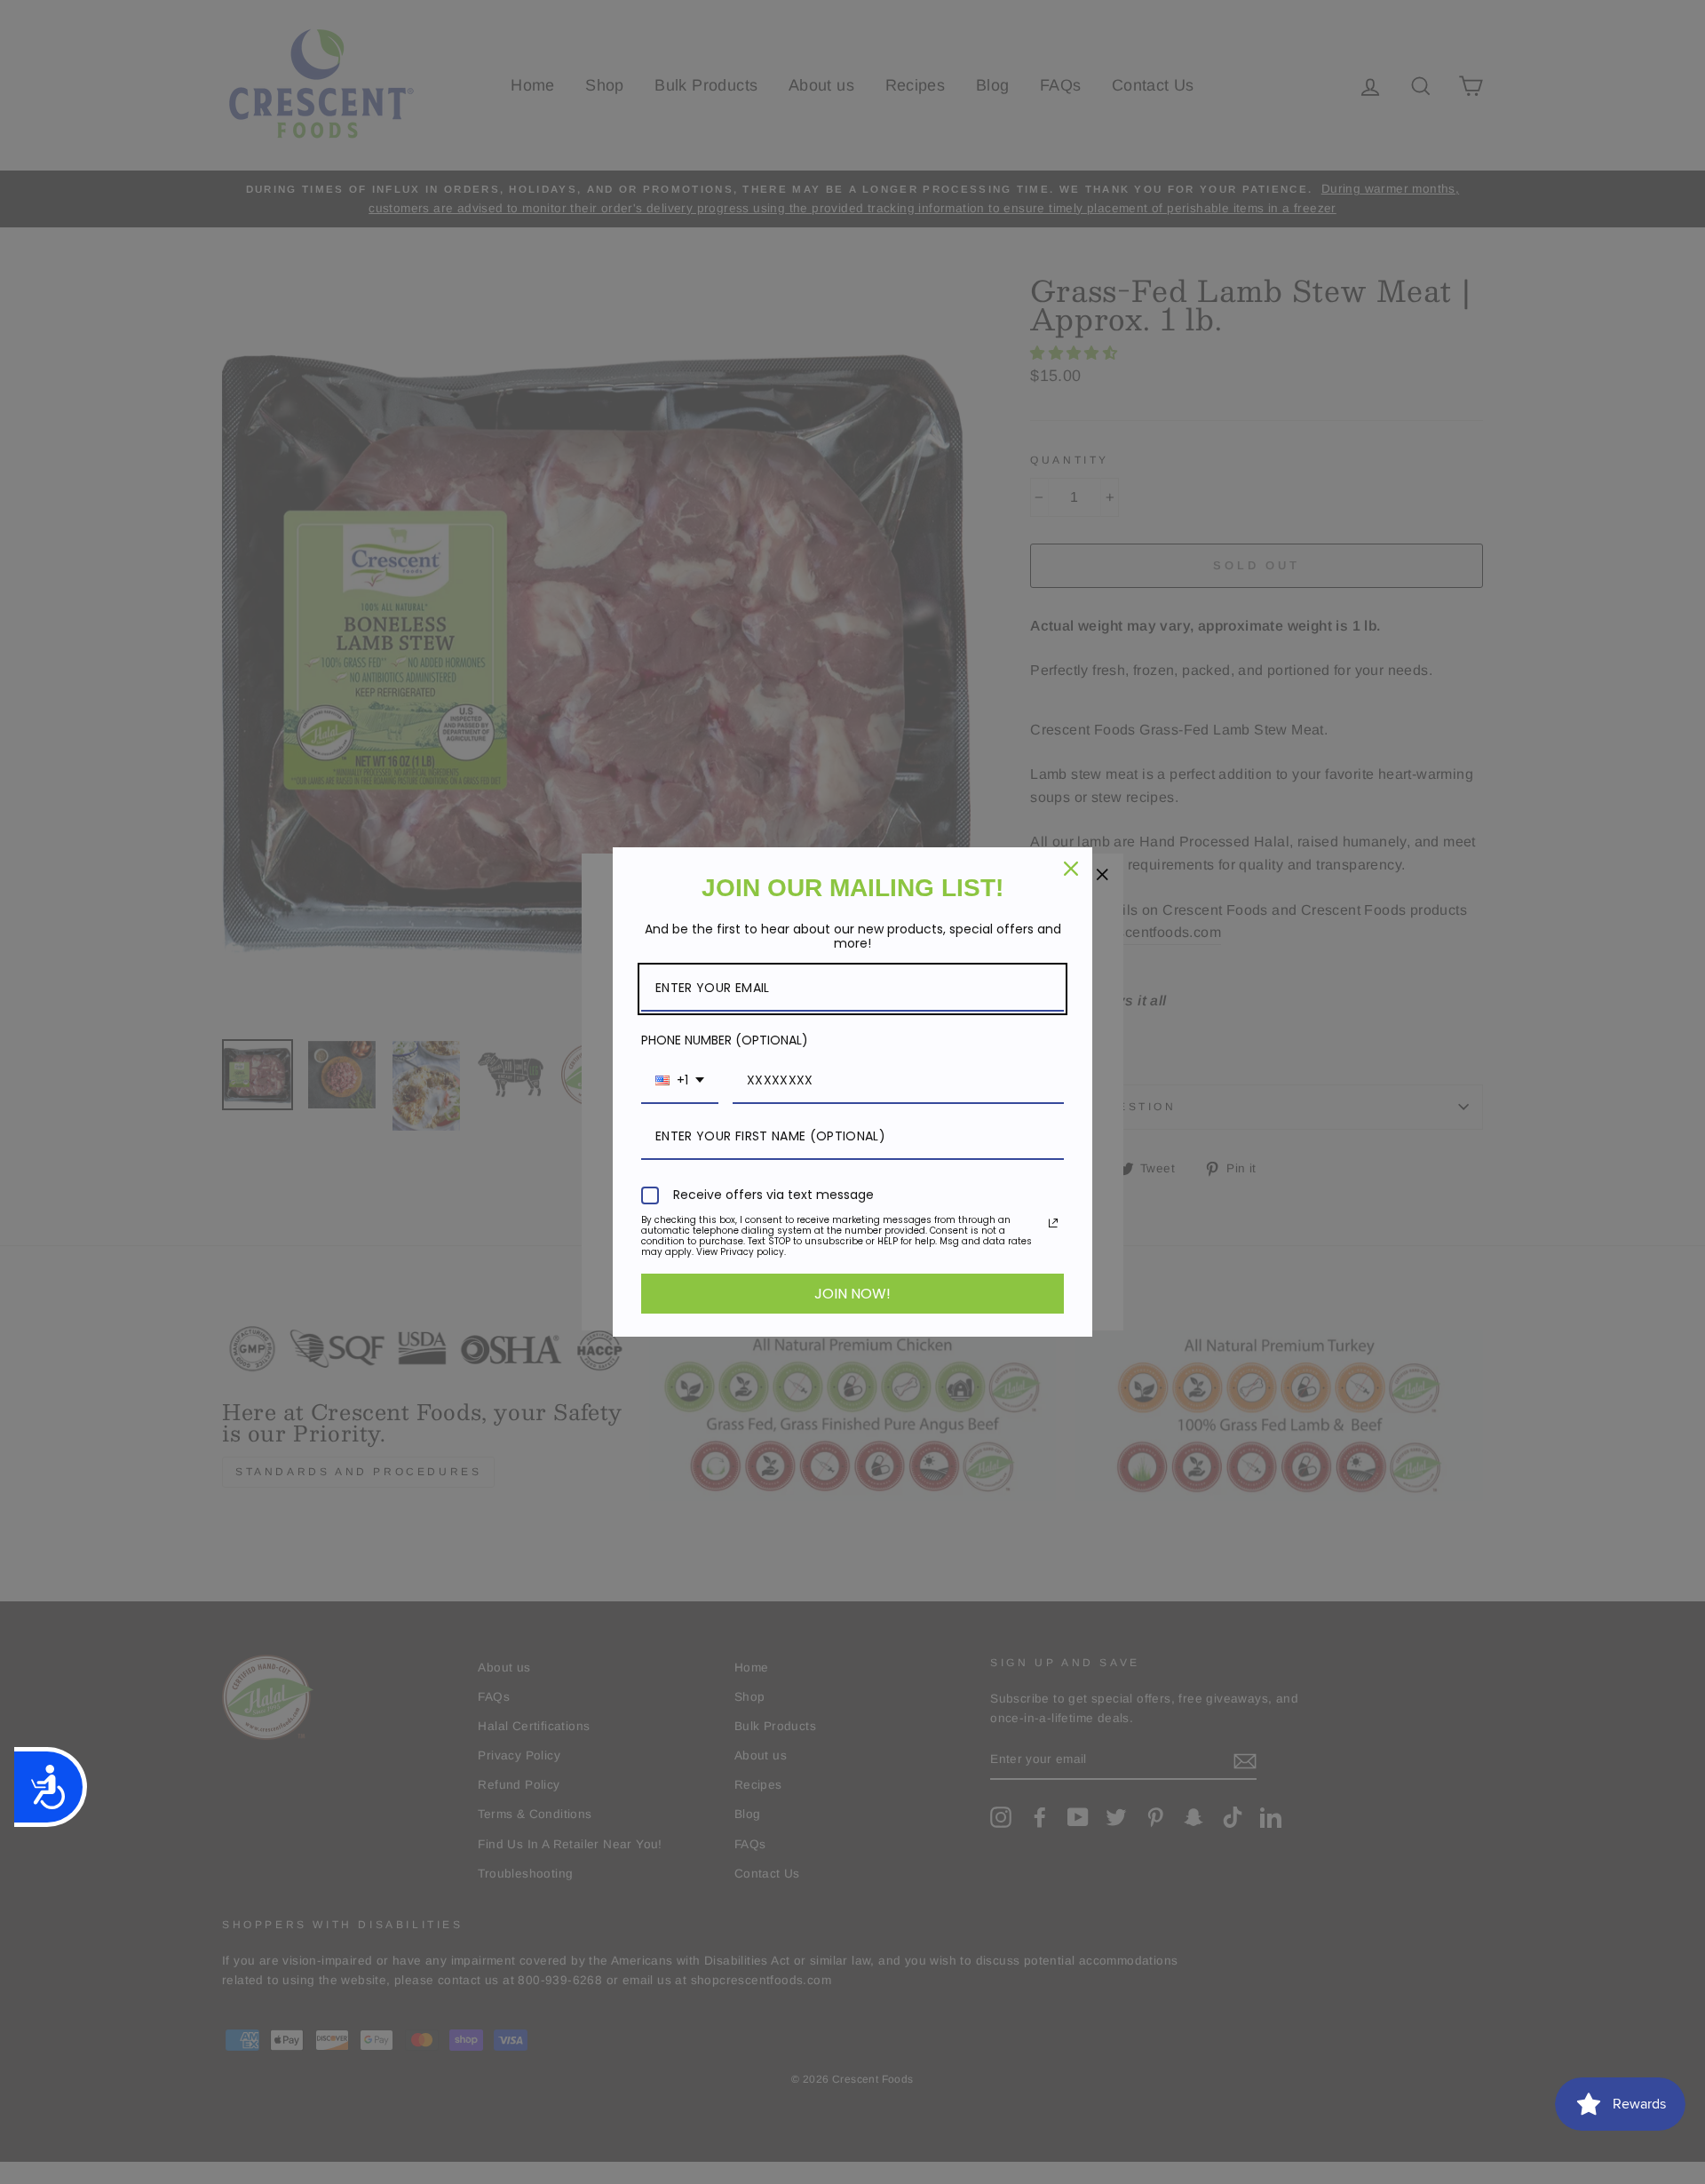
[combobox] (680, 1081)
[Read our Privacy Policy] (1053, 1223)
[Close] (1071, 869)
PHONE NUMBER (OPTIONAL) (725, 1040)
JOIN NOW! (852, 1294)
